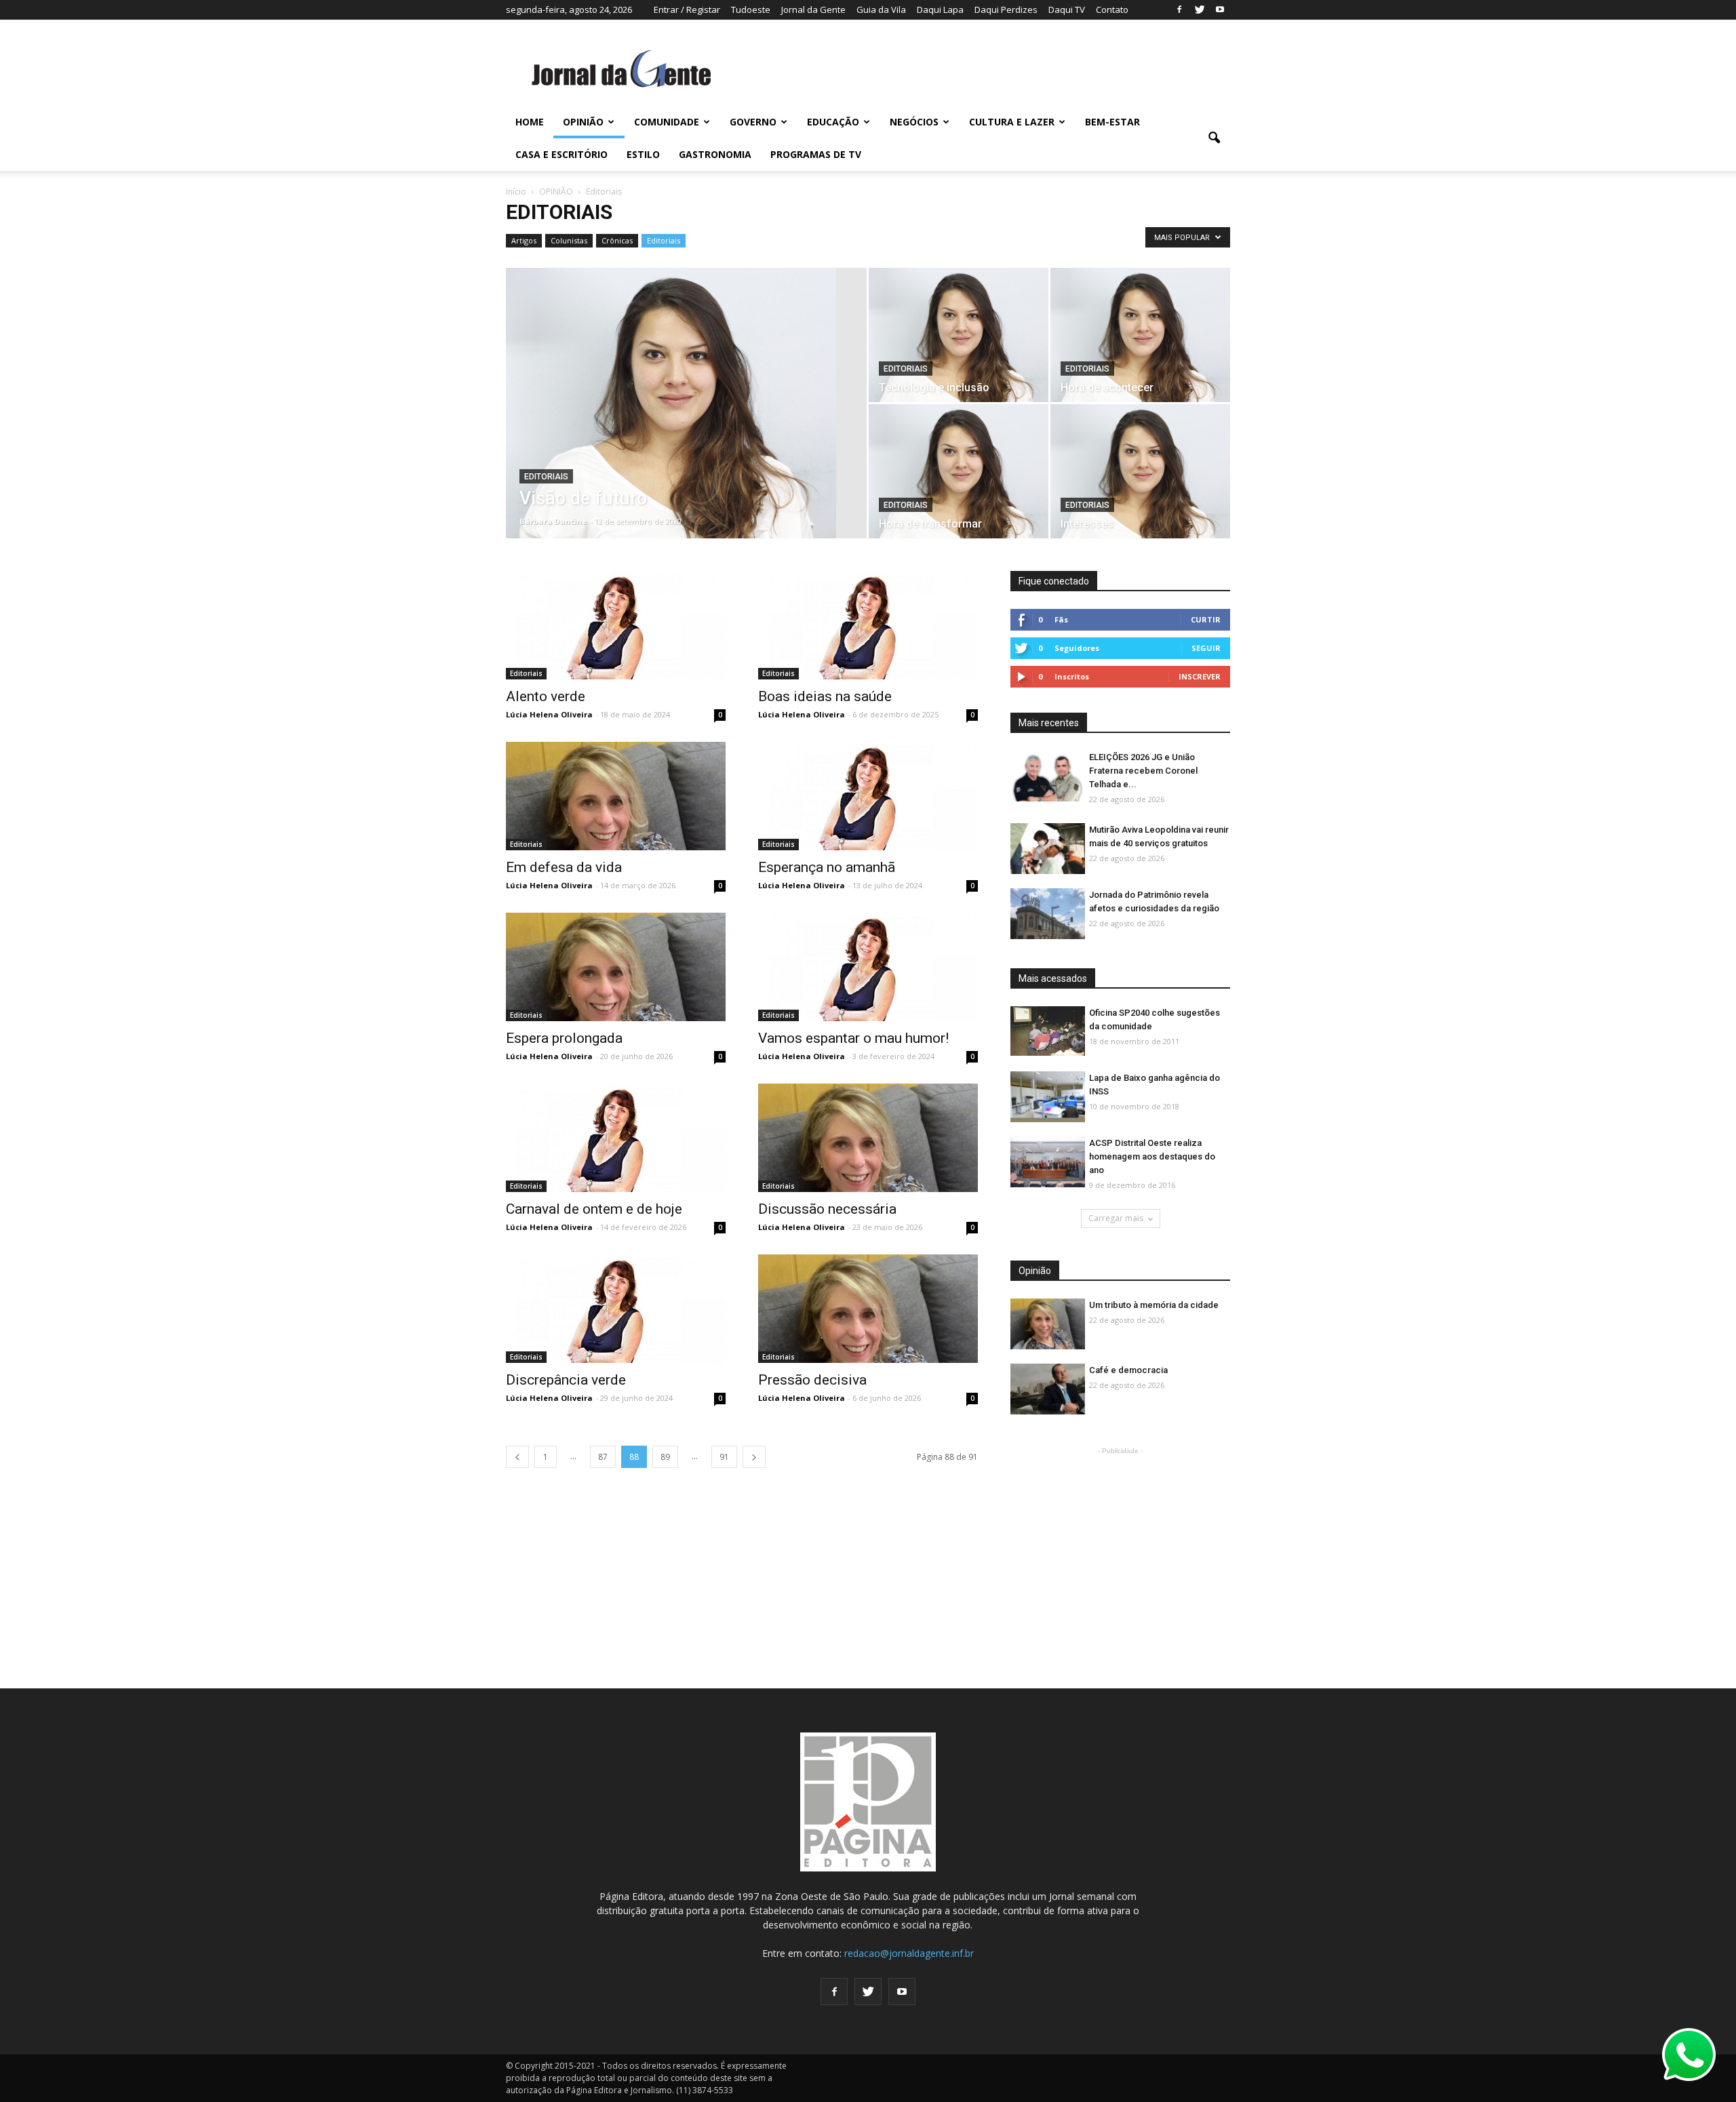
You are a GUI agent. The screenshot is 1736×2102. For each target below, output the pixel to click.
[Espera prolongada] (616, 967)
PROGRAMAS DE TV (816, 154)
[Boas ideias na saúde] (868, 625)
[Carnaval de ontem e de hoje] (616, 1138)
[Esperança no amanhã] (868, 796)
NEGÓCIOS (914, 122)
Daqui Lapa (940, 9)
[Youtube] (1220, 9)
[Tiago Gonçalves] (686, 424)
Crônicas (617, 240)
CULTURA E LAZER (1012, 122)
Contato (1112, 9)
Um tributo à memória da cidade (1154, 1305)
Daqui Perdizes (1006, 9)
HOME (530, 122)
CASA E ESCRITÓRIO (561, 154)
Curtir (1206, 619)
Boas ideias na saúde (825, 696)
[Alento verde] (616, 625)
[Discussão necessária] (868, 1138)
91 (724, 1457)
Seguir (1206, 648)
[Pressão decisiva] (868, 1309)
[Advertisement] (1120, 1543)
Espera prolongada (564, 1038)
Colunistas (569, 240)
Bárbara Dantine (553, 521)
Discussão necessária (827, 1209)
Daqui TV (1067, 9)
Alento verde (546, 696)
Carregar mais (1116, 1218)
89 (665, 1457)
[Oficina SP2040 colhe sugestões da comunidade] (1048, 1031)
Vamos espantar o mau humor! (853, 1038)
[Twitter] (1200, 9)
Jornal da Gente (813, 9)
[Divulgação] (1048, 1097)
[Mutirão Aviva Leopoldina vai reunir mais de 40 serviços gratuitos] (1048, 849)
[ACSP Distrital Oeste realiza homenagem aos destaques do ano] (1048, 1163)
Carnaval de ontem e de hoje (594, 1209)
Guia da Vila (881, 9)
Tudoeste (751, 9)
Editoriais (664, 240)
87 (603, 1457)
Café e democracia (1128, 1370)
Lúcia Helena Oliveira (549, 714)
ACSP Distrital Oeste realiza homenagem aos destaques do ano (1152, 1156)
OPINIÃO (583, 122)
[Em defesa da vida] (616, 796)
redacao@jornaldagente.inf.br (909, 1953)
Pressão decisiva (812, 1380)
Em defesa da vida (564, 867)
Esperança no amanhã (827, 867)
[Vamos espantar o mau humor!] (868, 967)
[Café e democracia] (1048, 1390)
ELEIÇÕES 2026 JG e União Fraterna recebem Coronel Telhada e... (1143, 771)
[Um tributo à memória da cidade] (1048, 1325)
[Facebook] (1179, 9)
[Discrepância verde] (616, 1309)
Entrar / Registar (687, 9)
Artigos (524, 240)
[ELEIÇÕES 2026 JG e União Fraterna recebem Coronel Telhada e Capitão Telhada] (1048, 777)
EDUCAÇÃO (833, 122)
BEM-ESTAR (1112, 122)
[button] (1214, 138)
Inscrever (1200, 676)
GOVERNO (753, 122)
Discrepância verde (566, 1380)
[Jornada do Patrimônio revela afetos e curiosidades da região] (1048, 914)
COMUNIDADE (667, 122)
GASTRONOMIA (715, 154)
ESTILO (643, 154)
